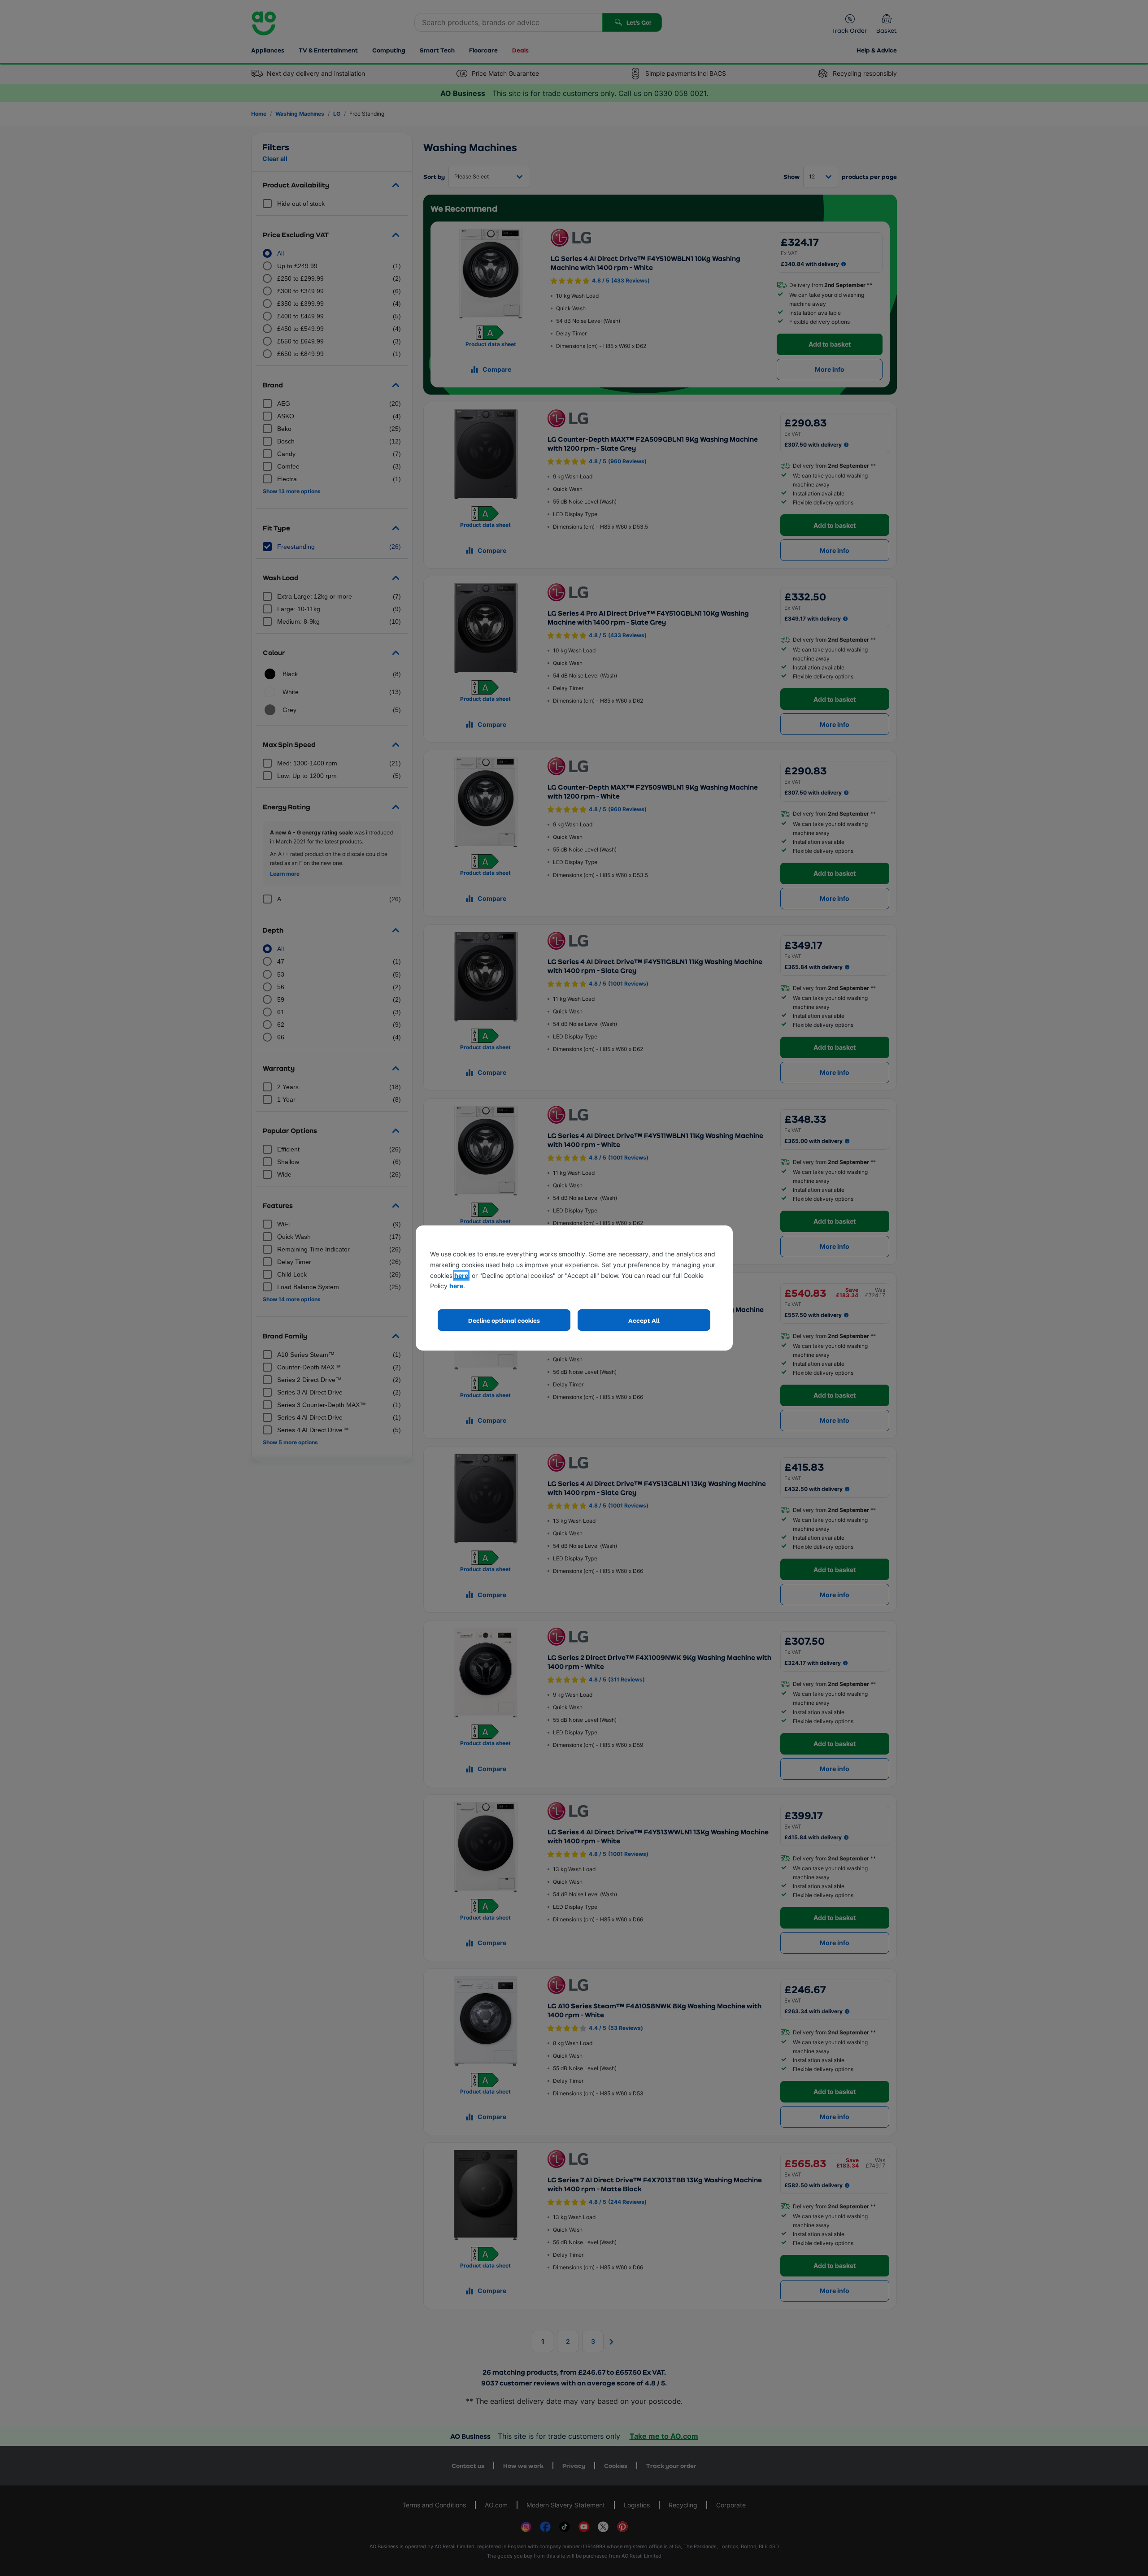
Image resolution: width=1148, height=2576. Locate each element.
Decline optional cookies (504, 1320)
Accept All (644, 1320)
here (461, 1275)
